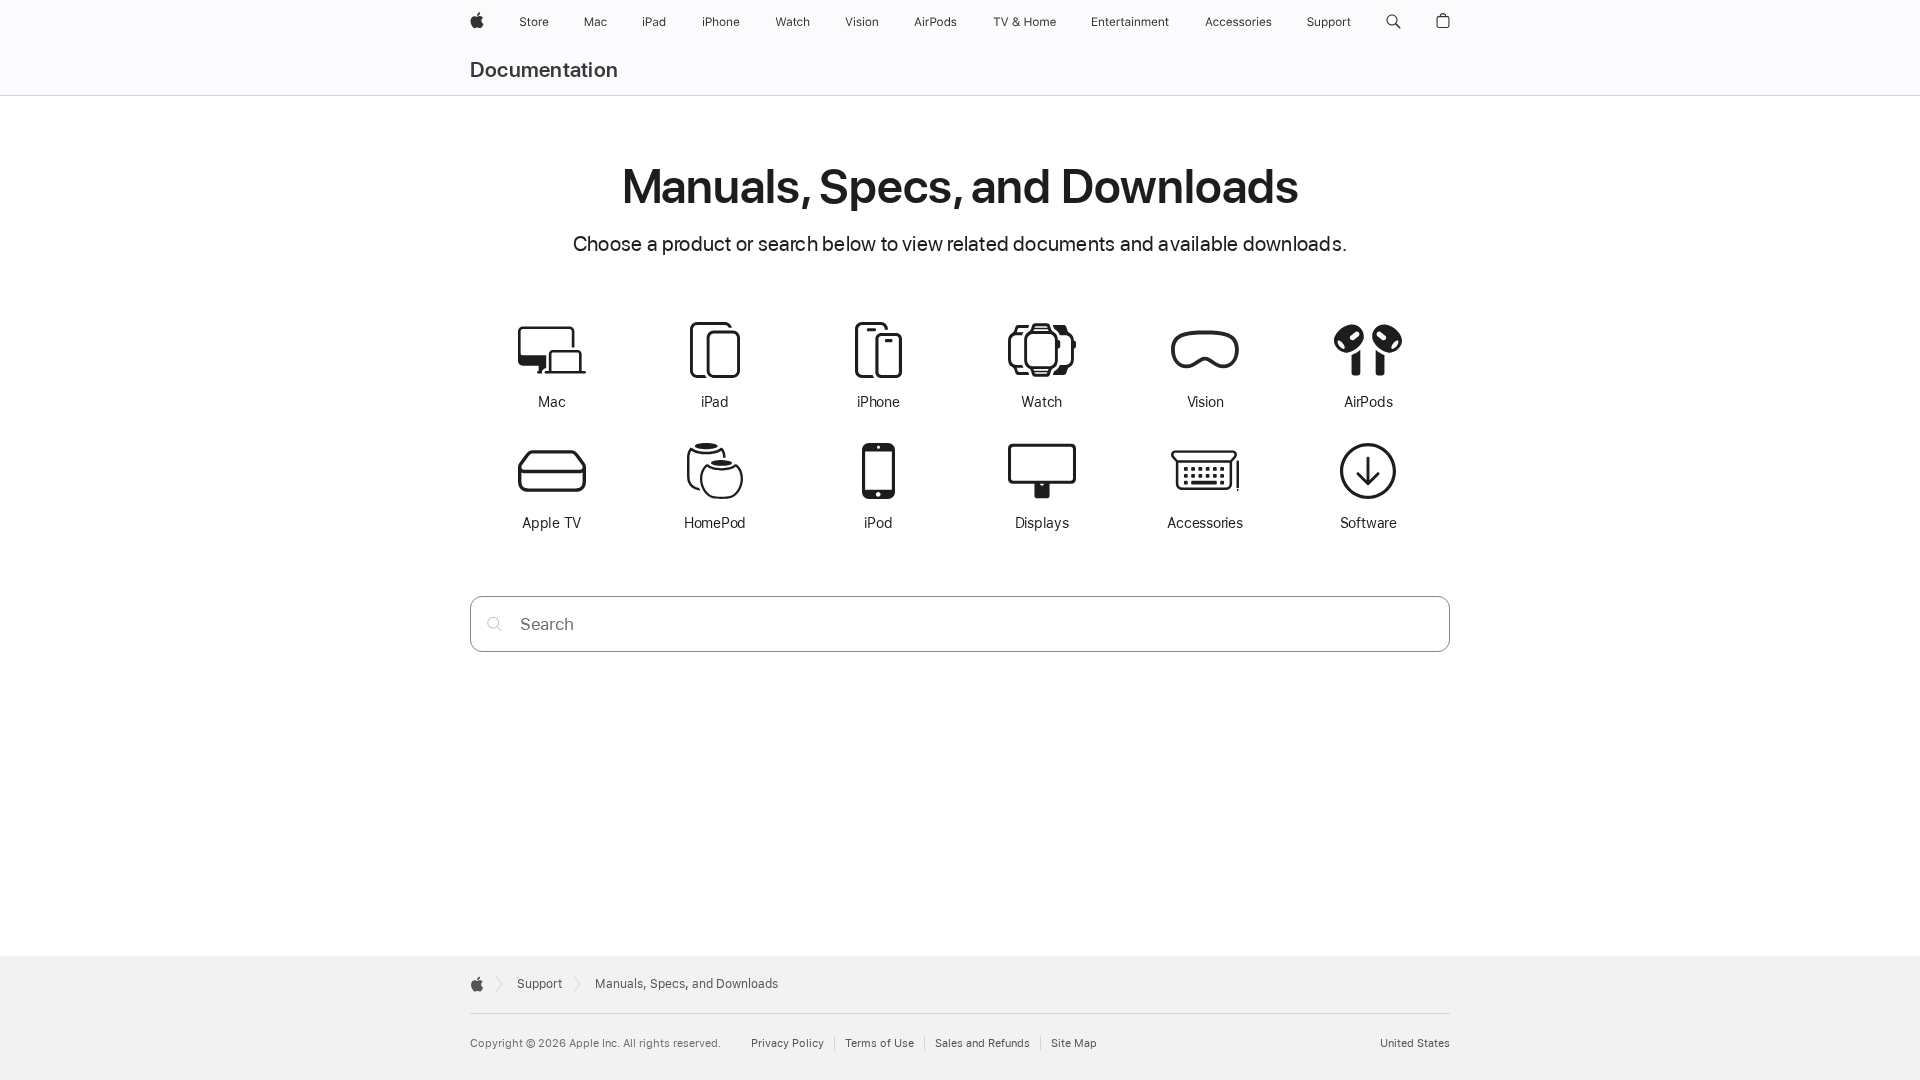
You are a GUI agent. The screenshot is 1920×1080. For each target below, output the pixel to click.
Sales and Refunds (982, 1043)
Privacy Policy (787, 1043)
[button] (1393, 22)
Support (539, 984)
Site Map (1074, 1043)
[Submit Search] (494, 623)
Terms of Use (879, 1043)
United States (1415, 1043)
